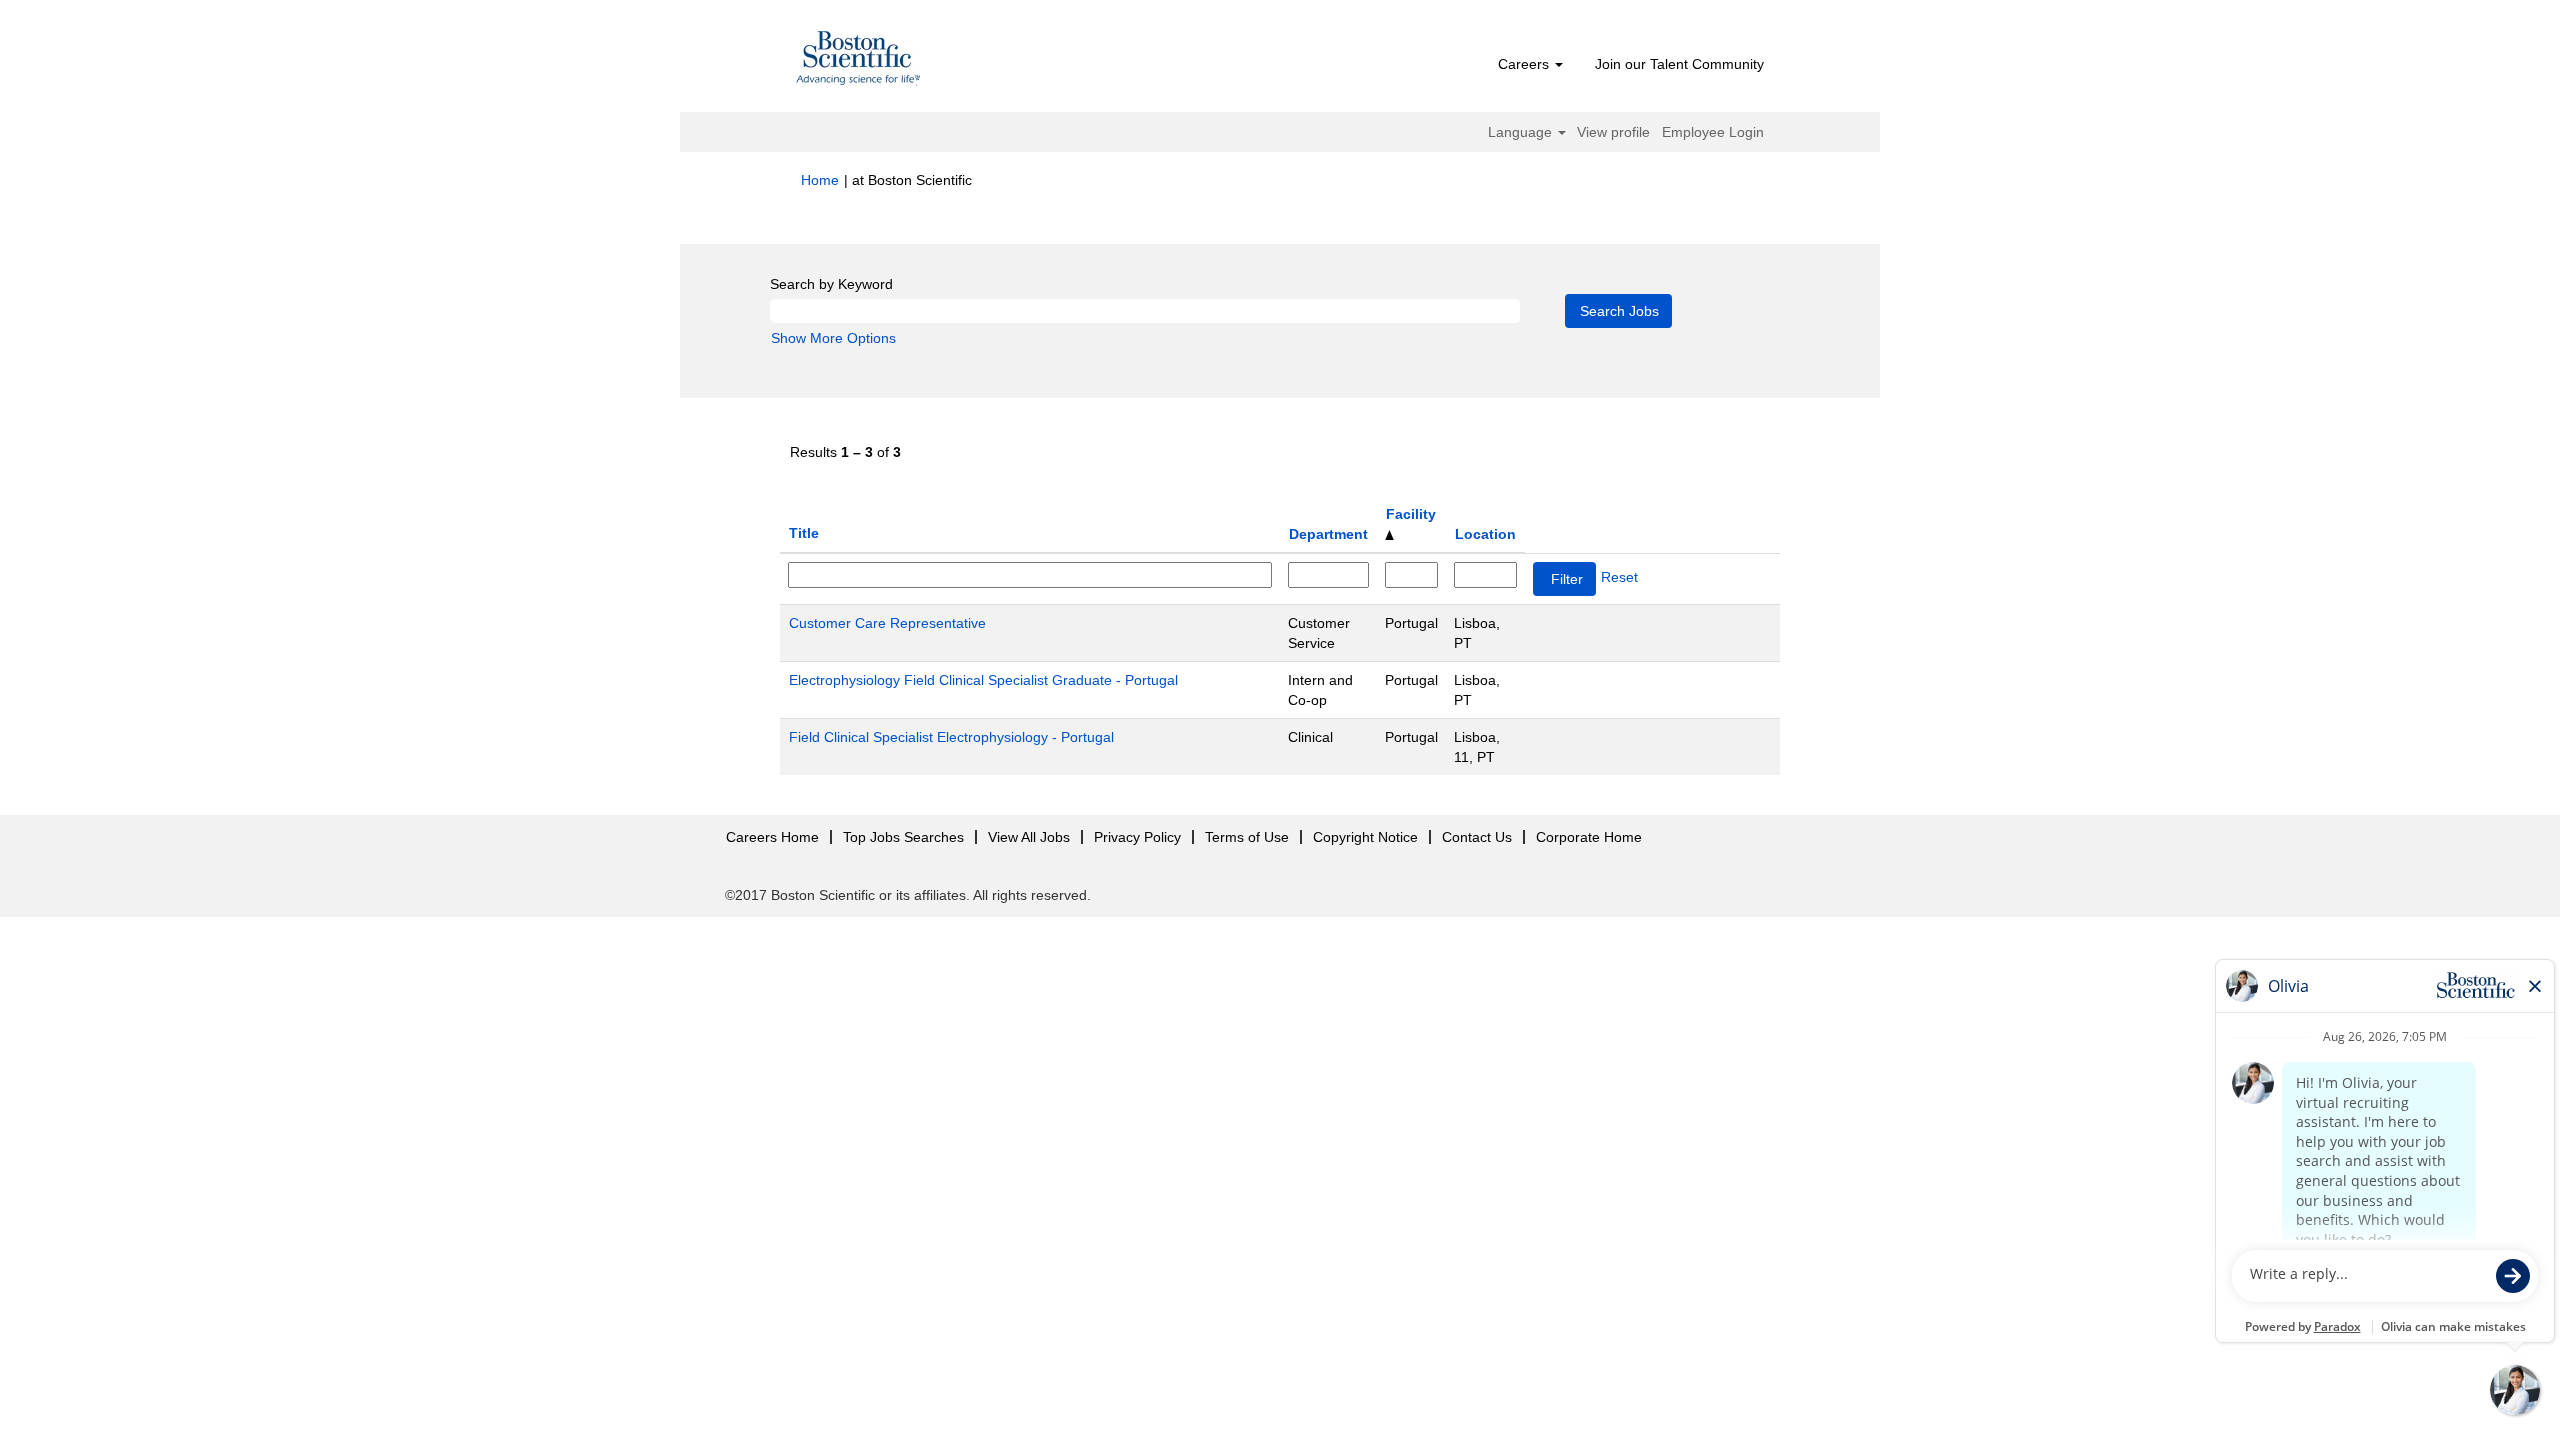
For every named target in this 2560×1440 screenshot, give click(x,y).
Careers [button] (1525, 64)
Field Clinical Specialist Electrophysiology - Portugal (951, 737)
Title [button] (804, 533)
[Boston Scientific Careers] (859, 61)
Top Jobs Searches (903, 837)
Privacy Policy (1137, 837)
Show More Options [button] (833, 338)
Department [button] (1328, 534)
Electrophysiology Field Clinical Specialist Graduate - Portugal (983, 680)
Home (820, 180)
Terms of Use (1247, 837)
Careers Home (772, 837)
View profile (1613, 132)
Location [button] (1485, 534)
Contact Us (1477, 837)
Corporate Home (1589, 837)
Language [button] (1522, 132)
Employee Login (1713, 132)
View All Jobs (1029, 837)
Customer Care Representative (887, 623)
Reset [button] (1619, 577)
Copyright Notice (1365, 837)
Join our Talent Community (1679, 64)
